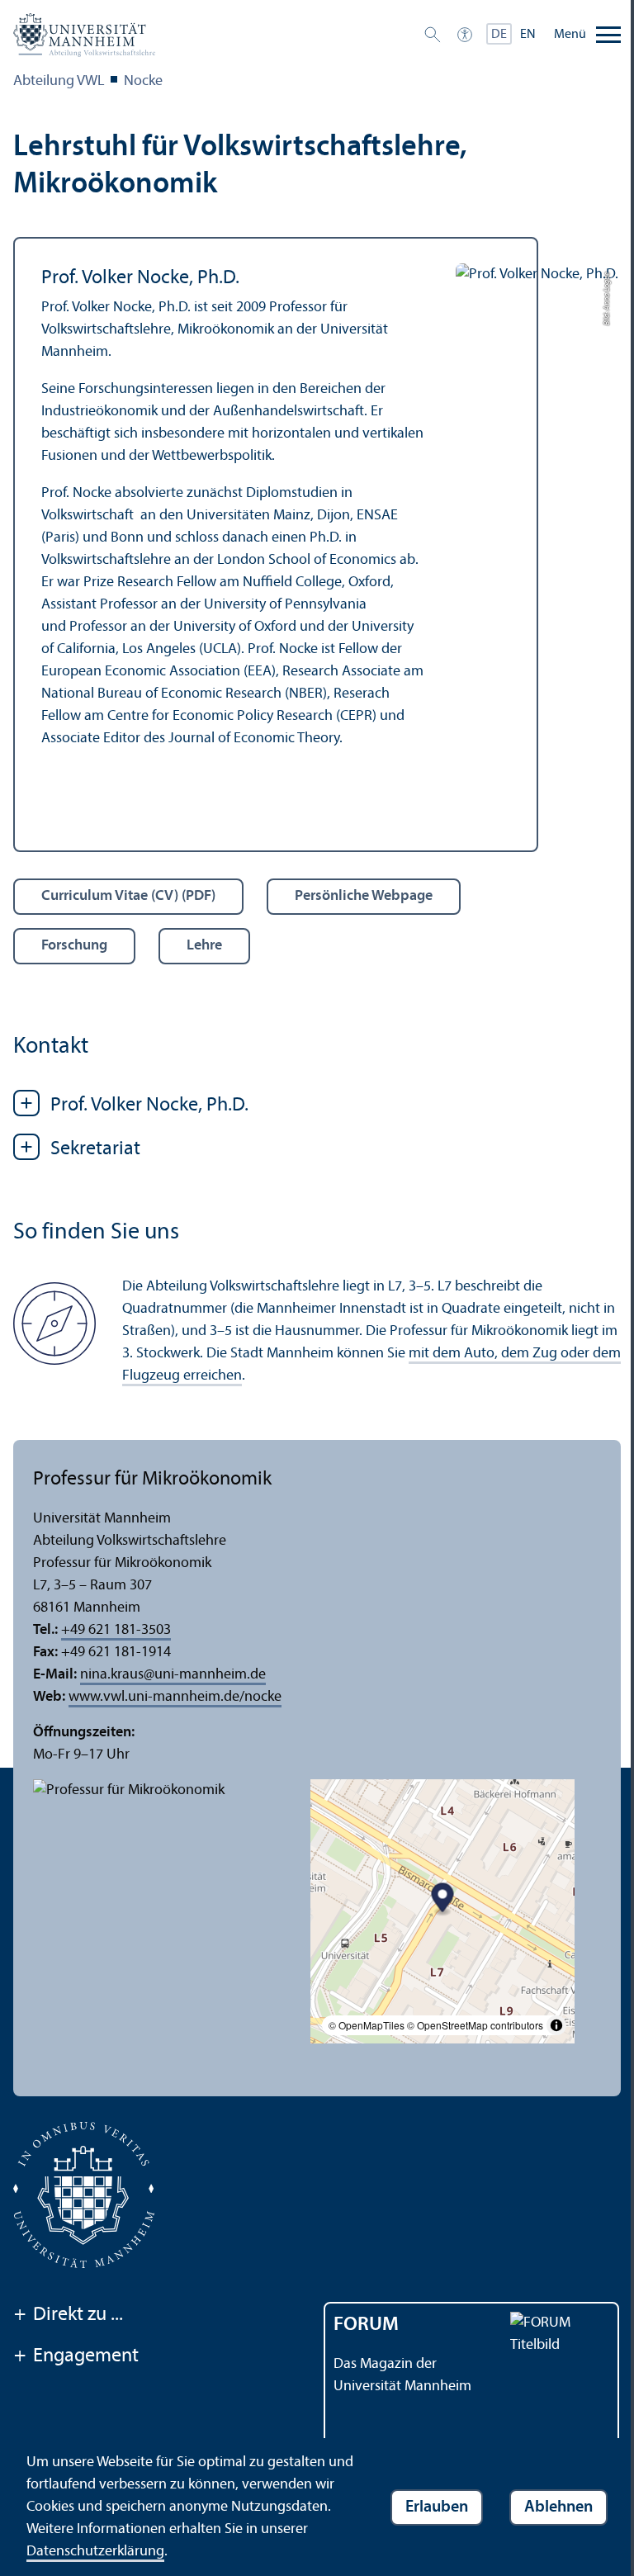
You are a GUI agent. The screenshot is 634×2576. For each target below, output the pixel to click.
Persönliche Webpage (364, 896)
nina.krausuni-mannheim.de (173, 1675)
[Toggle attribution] (556, 2025)
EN (528, 35)
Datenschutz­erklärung (95, 2552)
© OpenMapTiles (367, 2025)
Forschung (74, 946)
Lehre (204, 946)
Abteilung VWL (59, 81)
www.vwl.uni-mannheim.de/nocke (175, 1697)
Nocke (143, 81)
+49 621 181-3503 (116, 1630)
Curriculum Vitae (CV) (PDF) (128, 896)
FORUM (366, 2325)
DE (499, 35)
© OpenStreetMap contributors (475, 2025)
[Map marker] (443, 1899)
